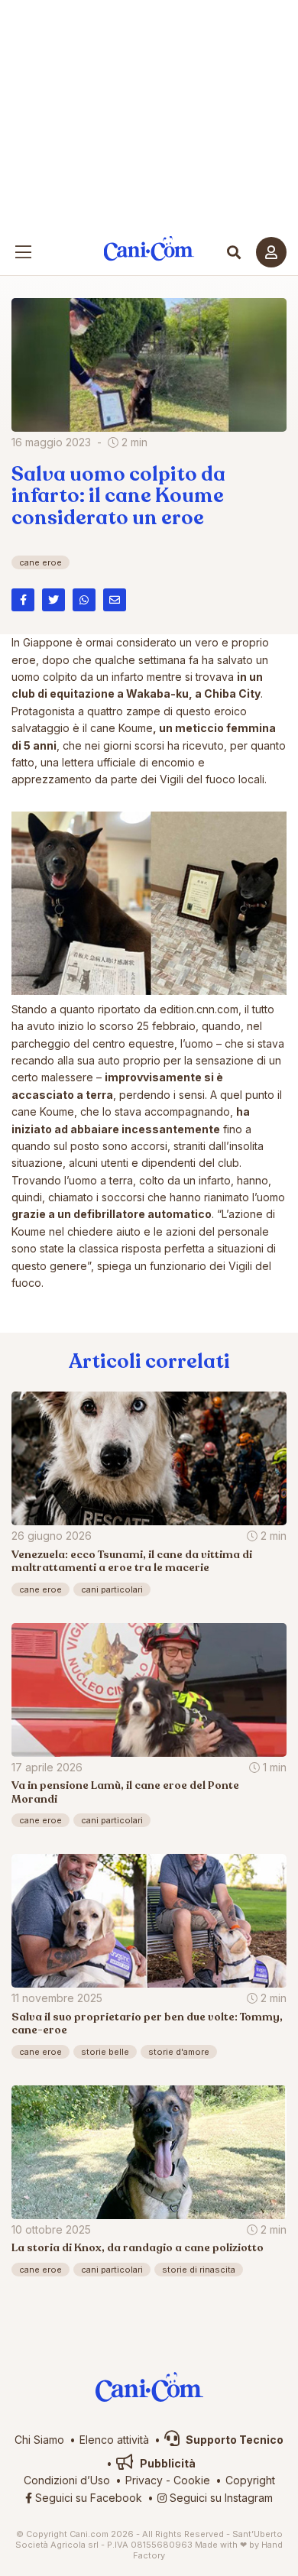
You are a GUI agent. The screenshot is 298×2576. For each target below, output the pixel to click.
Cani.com (149, 249)
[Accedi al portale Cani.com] (271, 252)
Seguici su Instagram (220, 2498)
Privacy (144, 2480)
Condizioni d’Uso (67, 2480)
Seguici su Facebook (87, 2498)
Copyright (250, 2480)
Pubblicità (167, 2463)
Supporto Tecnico (233, 2440)
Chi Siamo (39, 2440)
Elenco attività (114, 2440)
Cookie (192, 2480)
